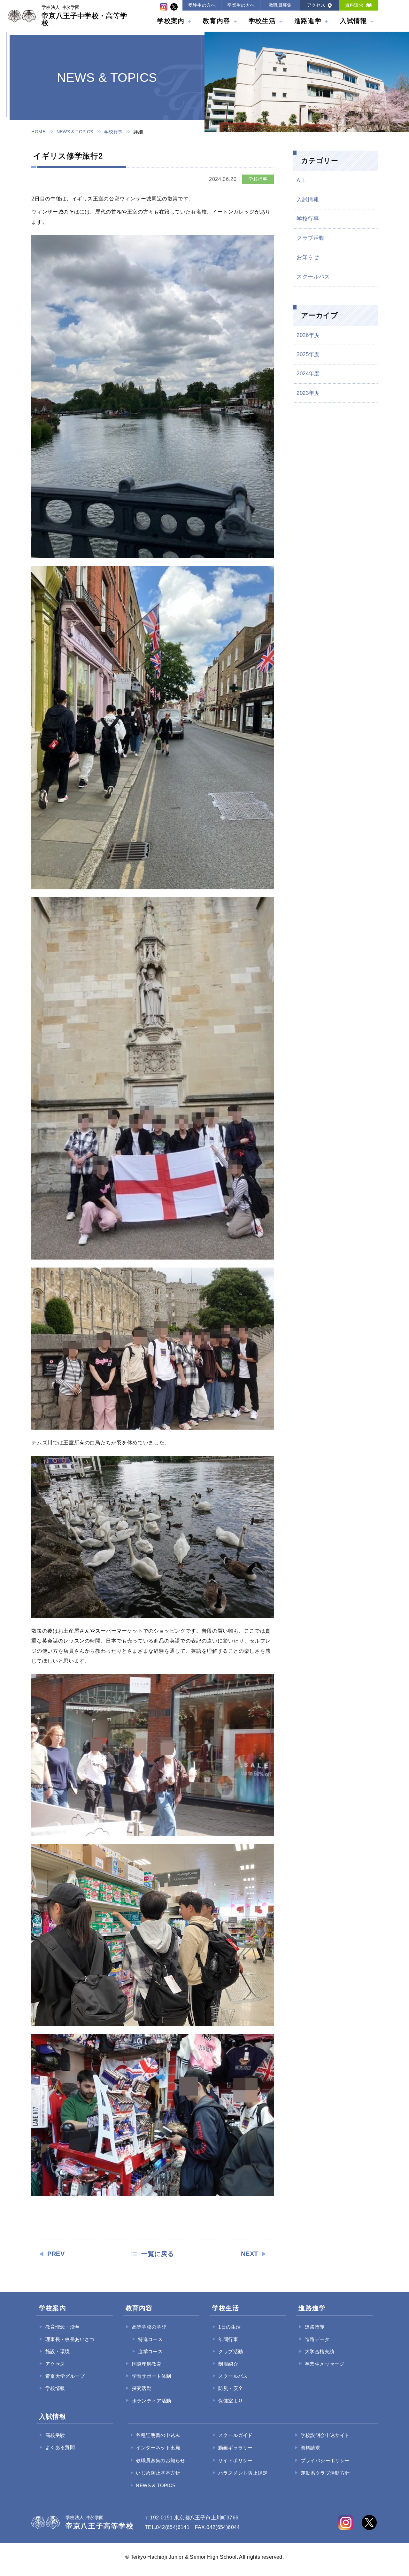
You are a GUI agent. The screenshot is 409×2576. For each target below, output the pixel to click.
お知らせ (308, 257)
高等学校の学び (149, 2327)
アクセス (316, 5)
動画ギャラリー (235, 2448)
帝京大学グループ (65, 2376)
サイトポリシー (235, 2461)
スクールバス (313, 277)
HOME (38, 132)
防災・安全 (231, 2388)
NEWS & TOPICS (75, 132)
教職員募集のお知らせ (160, 2461)
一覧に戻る (158, 2254)
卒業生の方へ (241, 5)
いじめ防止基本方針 (158, 2473)
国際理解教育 (147, 2364)
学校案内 (171, 21)
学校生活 (262, 21)
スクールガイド (235, 2435)
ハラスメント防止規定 (243, 2473)
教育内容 (216, 21)
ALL (301, 180)
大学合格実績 (320, 2352)
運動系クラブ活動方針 (325, 2473)
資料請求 (354, 5)
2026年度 (308, 335)
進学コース (150, 2352)
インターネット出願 (158, 2448)
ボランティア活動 (152, 2401)
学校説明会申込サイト (325, 2435)
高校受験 (55, 2435)
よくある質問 (60, 2447)
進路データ (317, 2339)
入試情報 (354, 21)
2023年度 (308, 393)
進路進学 (308, 21)
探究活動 (142, 2388)
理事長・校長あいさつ (70, 2339)
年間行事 (228, 2339)
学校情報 (55, 2388)
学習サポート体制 (152, 2376)
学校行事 (113, 132)
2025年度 (308, 354)
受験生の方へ (202, 5)
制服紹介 (228, 2364)
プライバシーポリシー (325, 2461)
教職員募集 (280, 5)
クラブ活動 (310, 238)
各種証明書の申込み (158, 2435)
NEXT (250, 2254)
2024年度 (308, 374)
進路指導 (315, 2327)
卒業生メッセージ (324, 2364)
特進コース (150, 2339)
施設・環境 (58, 2352)
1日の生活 (229, 2327)
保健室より (231, 2401)
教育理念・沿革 (62, 2327)
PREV (56, 2254)
